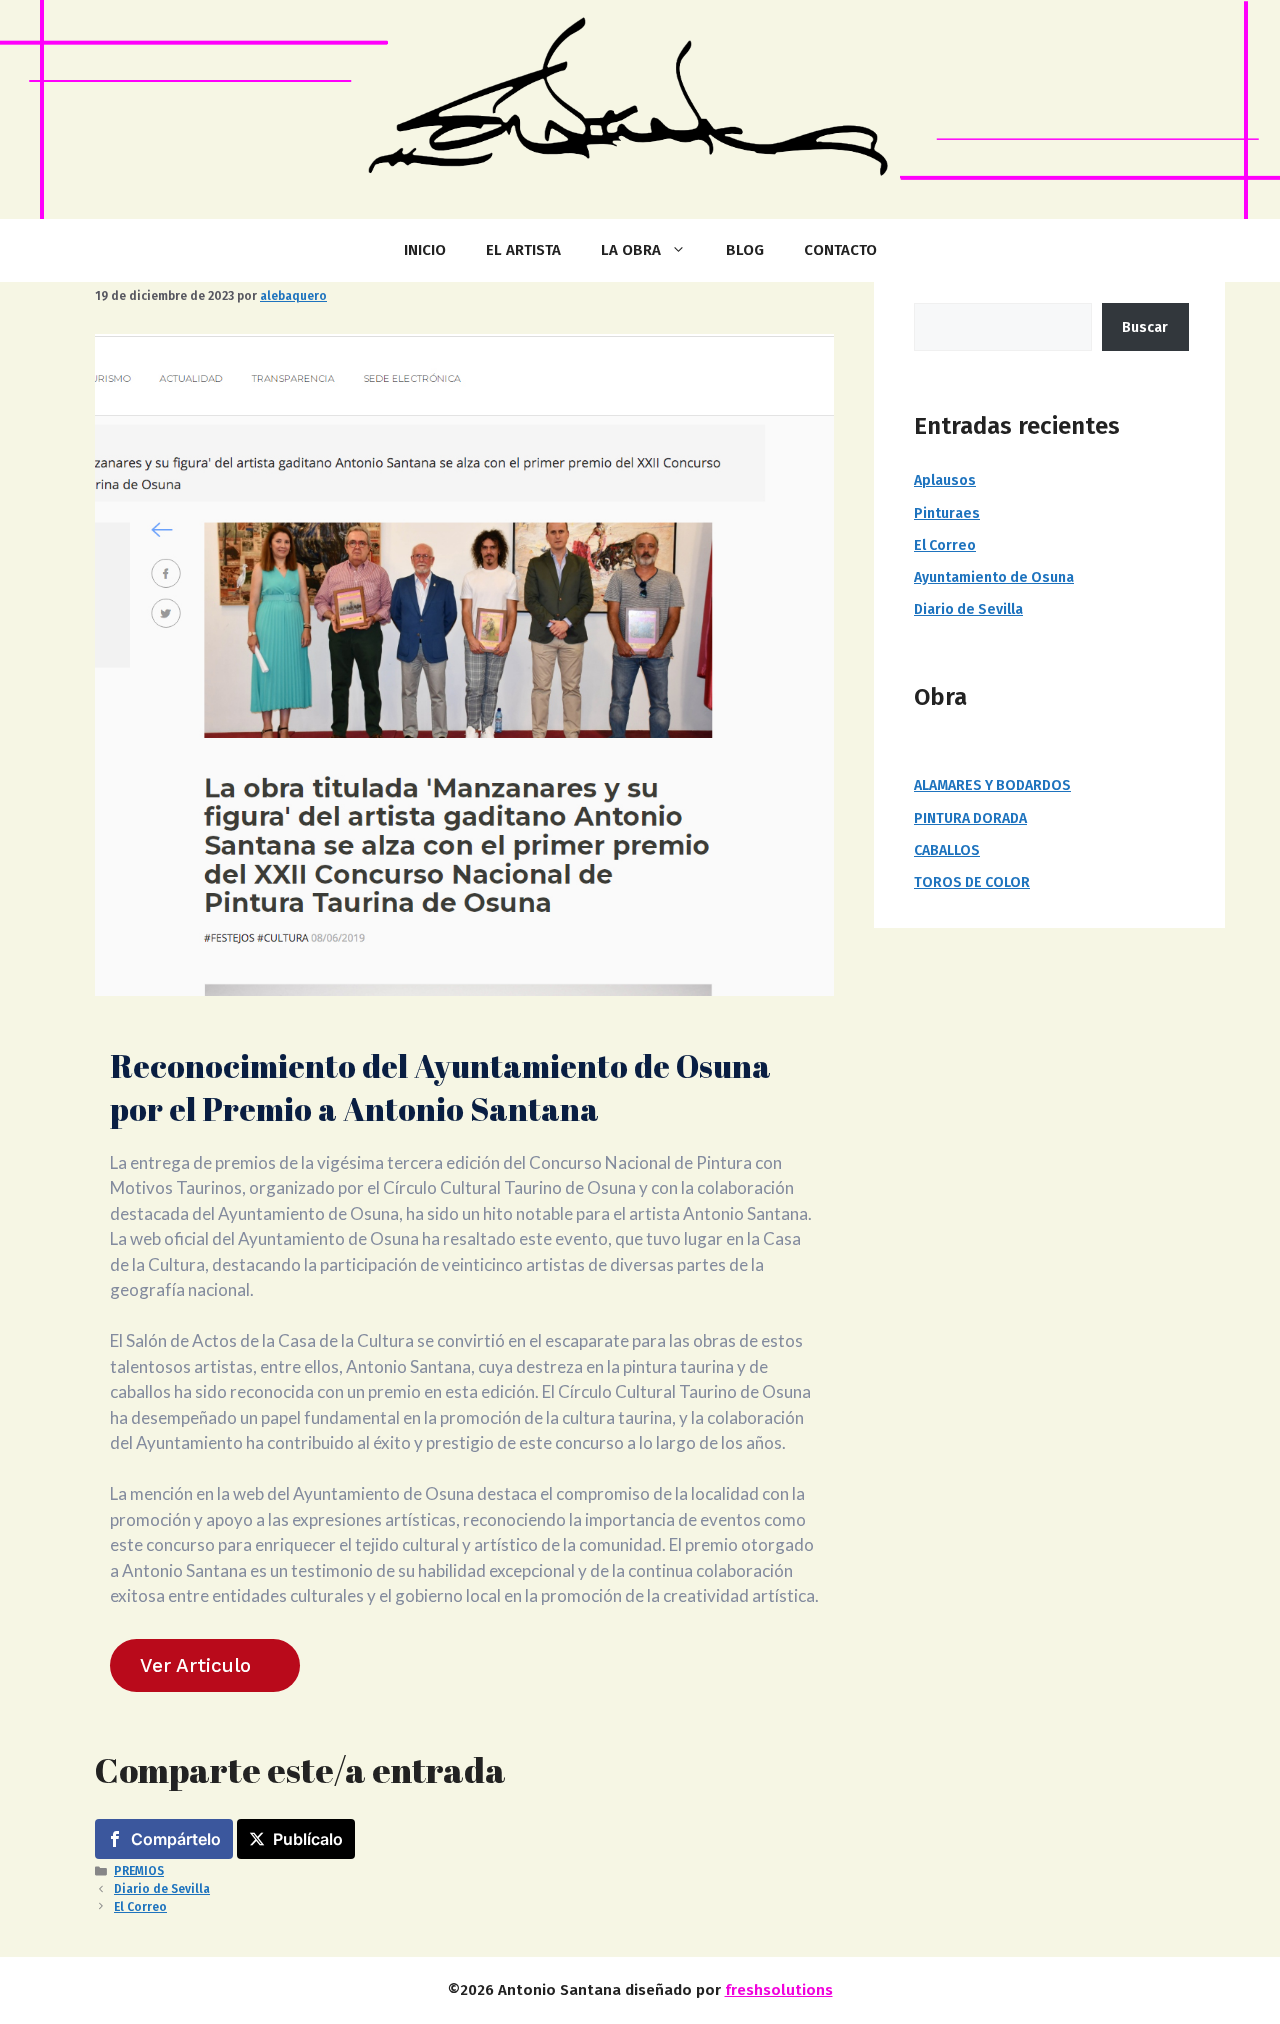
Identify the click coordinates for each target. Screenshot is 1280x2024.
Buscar (1145, 327)
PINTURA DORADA (970, 818)
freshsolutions (779, 1990)
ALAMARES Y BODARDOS (992, 785)
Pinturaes (947, 513)
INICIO (425, 250)
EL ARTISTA (523, 250)
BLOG (745, 250)
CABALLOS (947, 850)
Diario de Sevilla (162, 1889)
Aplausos (945, 480)
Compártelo (176, 1839)
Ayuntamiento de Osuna (994, 577)
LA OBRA (631, 250)
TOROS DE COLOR (972, 882)
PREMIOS (139, 1871)
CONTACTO (840, 250)
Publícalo (308, 1839)
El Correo (140, 1907)
